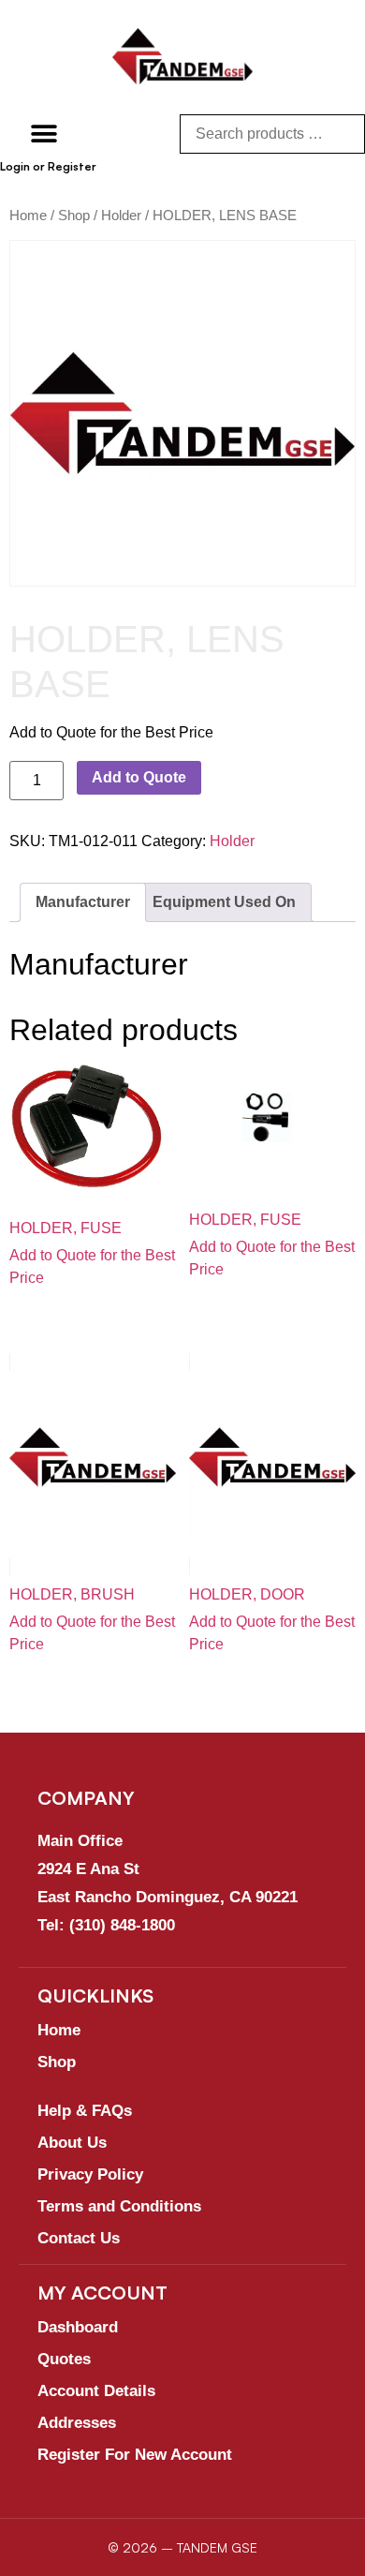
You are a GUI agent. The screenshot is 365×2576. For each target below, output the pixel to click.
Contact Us (79, 2238)
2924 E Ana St (88, 1869)
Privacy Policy (90, 2174)
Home (28, 216)
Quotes (64, 2359)
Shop (74, 216)
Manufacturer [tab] (83, 902)
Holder (121, 216)
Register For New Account (135, 2455)
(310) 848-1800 (122, 1925)
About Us (72, 2143)
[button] (44, 134)
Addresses (77, 2423)
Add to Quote (139, 777)
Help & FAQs (85, 2111)
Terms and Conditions (119, 2206)
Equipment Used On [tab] (224, 902)
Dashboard (78, 2327)
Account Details (96, 2391)
